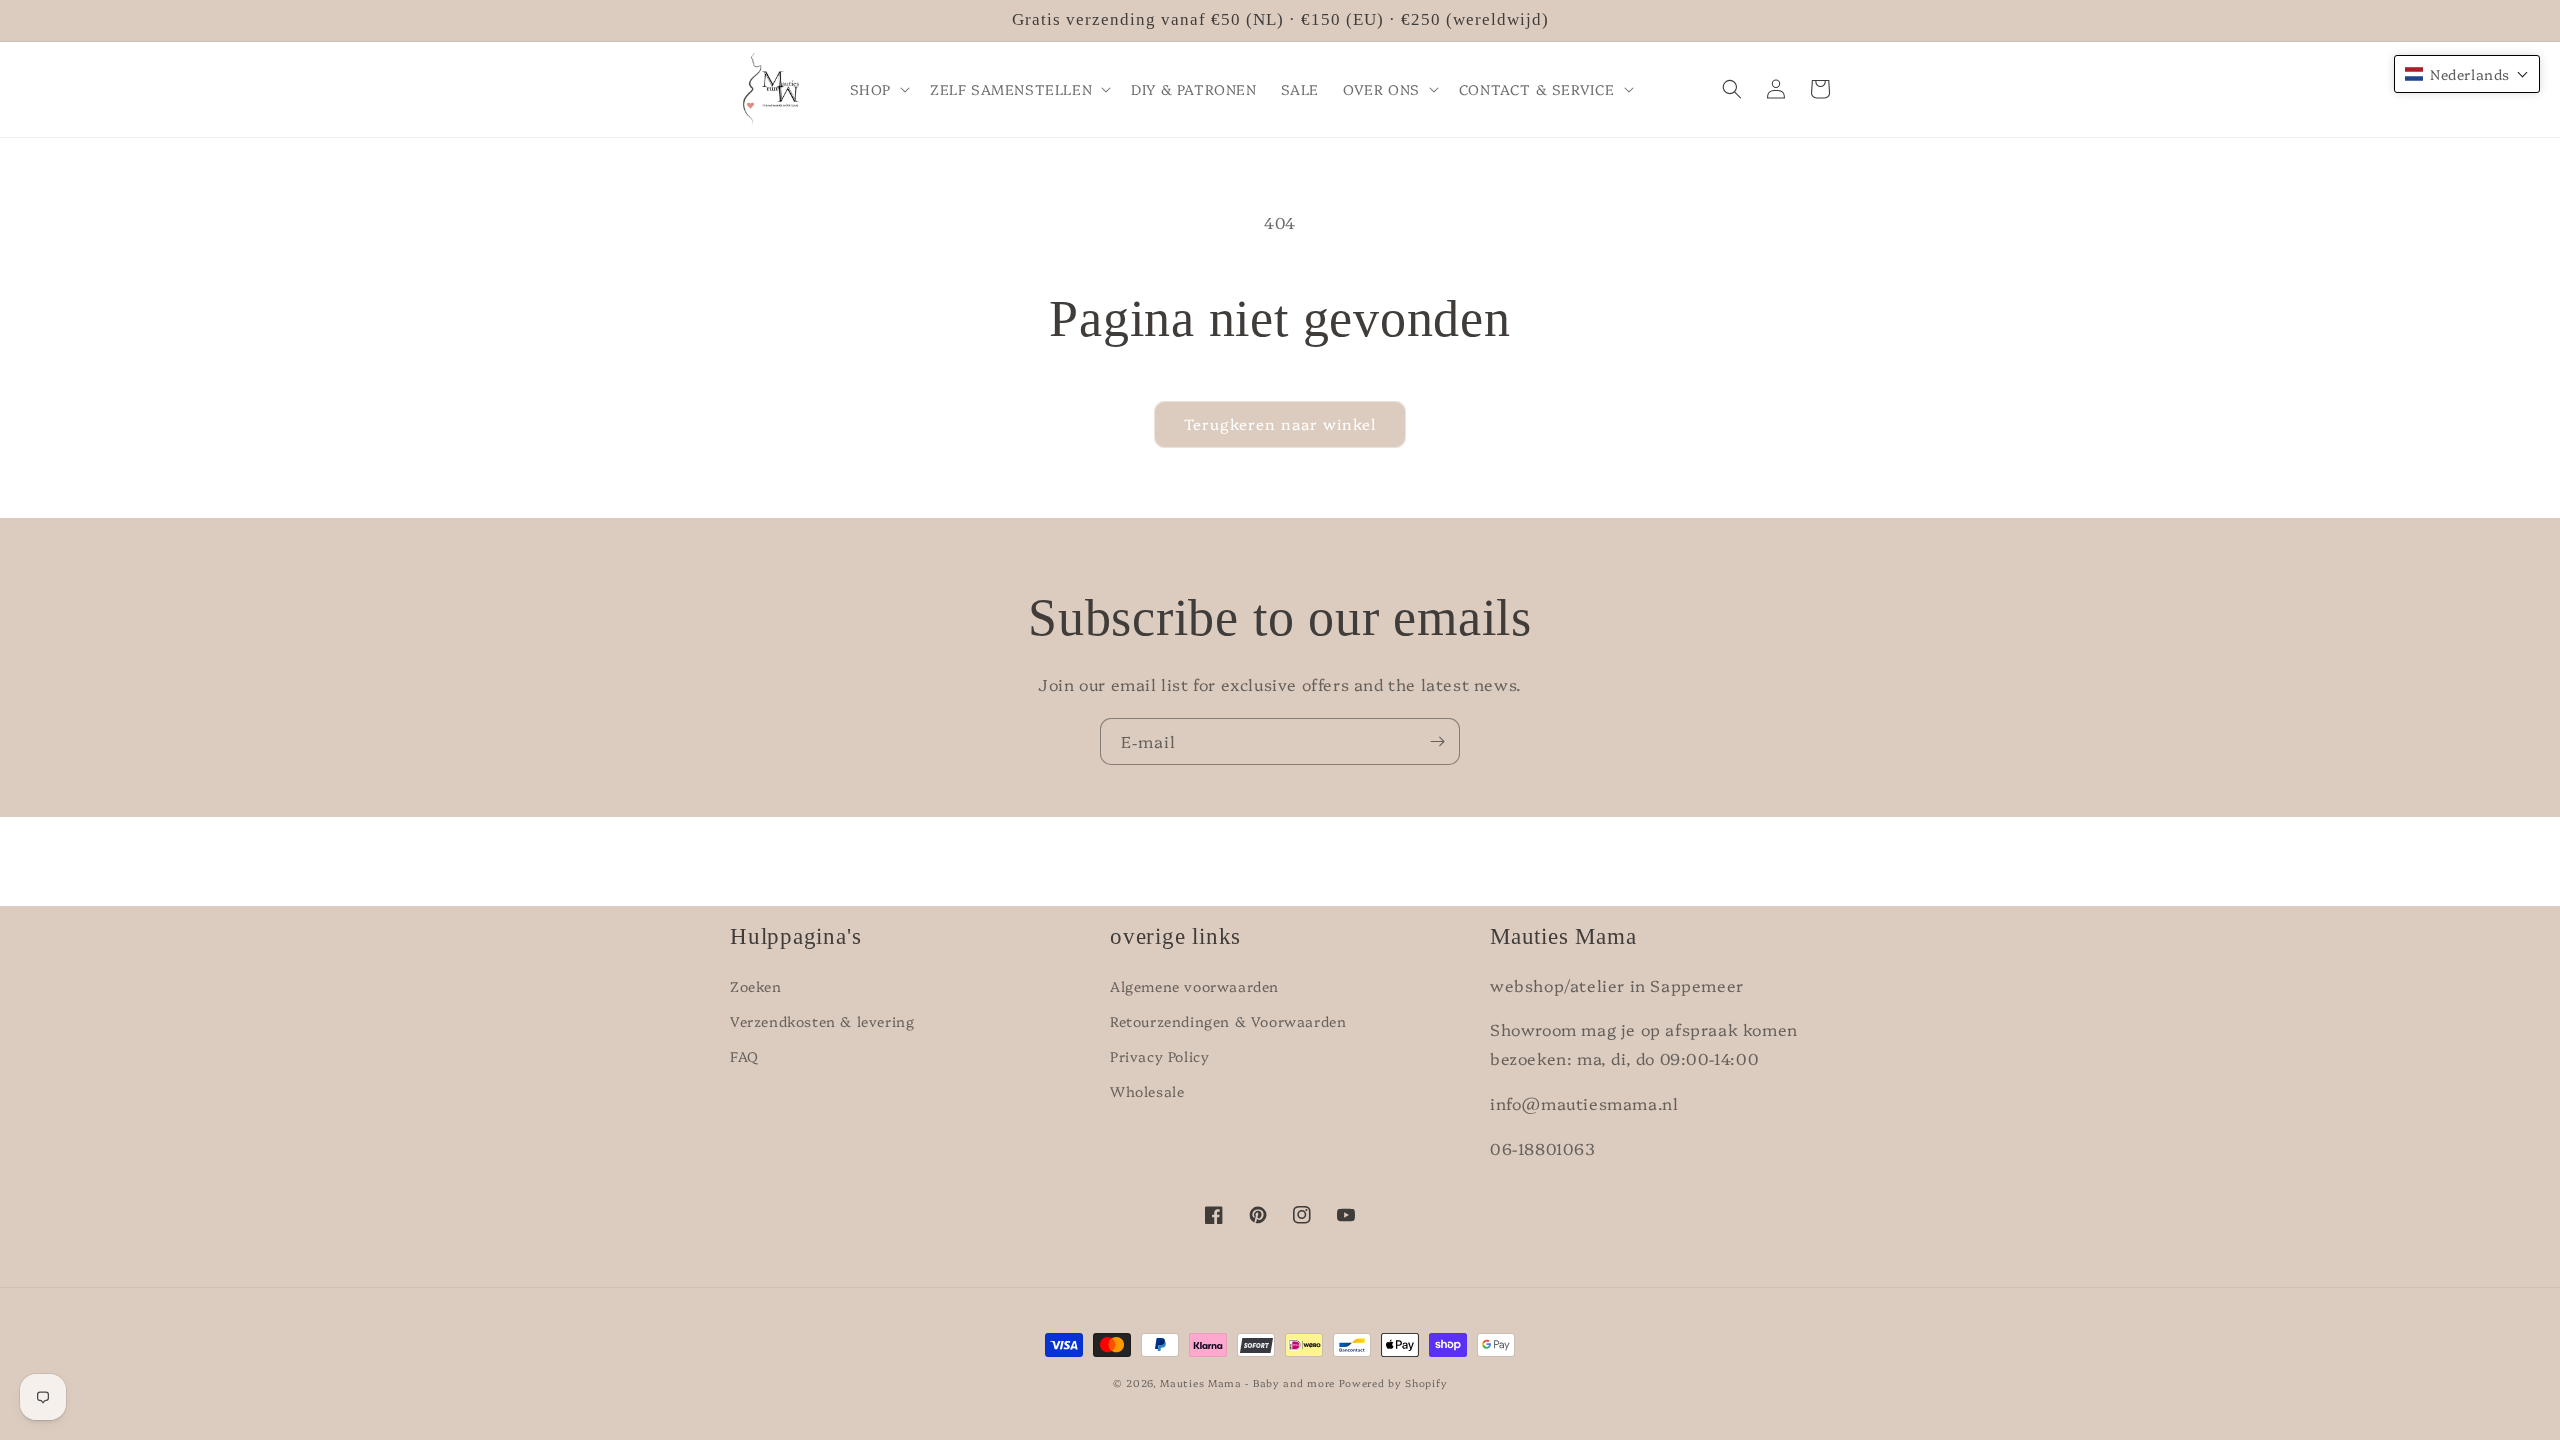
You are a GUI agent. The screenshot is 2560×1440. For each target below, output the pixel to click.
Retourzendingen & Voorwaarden (1228, 1021)
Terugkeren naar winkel (1280, 423)
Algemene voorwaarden (1194, 986)
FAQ (744, 1056)
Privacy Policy (1159, 1056)
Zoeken (756, 986)
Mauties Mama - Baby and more (1247, 1383)
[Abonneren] (1437, 741)
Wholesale (1147, 1091)
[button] (878, 89)
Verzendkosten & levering (822, 1021)
